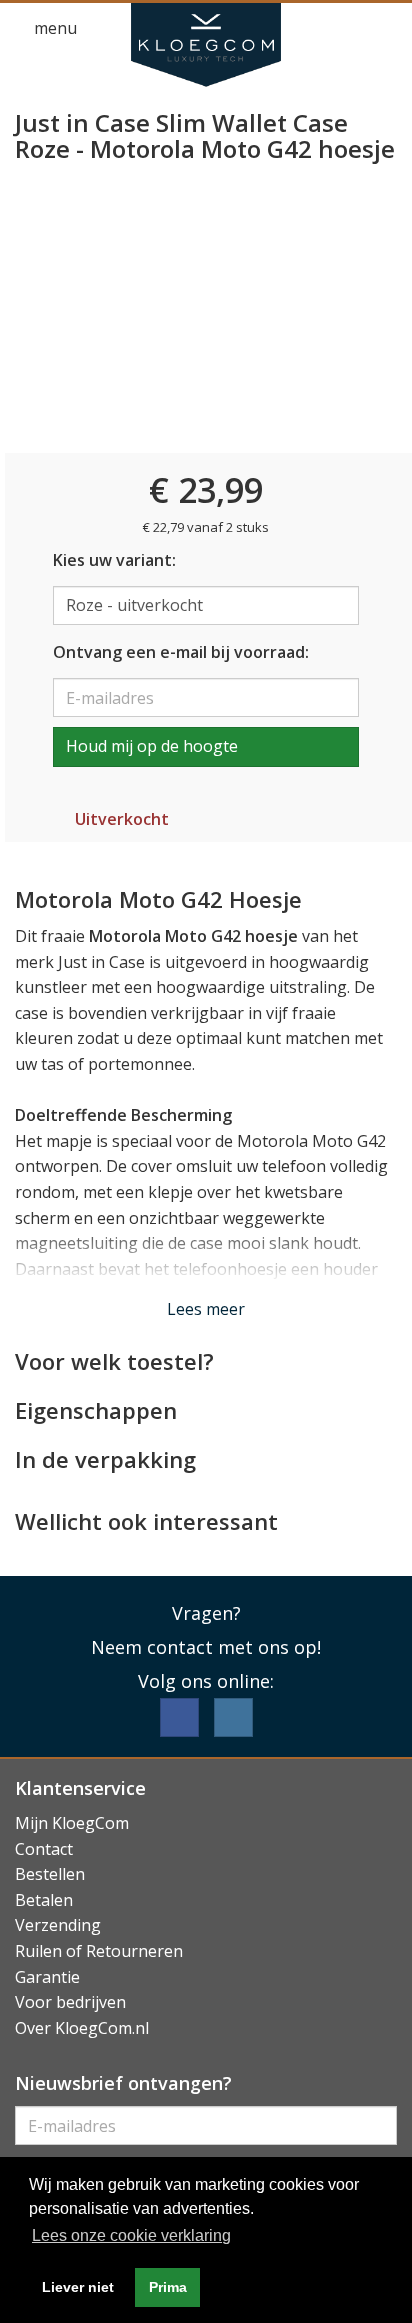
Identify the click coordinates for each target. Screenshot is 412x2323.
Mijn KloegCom (72, 1823)
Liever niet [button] (78, 2287)
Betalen (44, 1900)
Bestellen (50, 1874)
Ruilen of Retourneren (99, 1951)
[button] (348, 29)
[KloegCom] (206, 45)
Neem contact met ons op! (206, 1647)
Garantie (47, 1977)
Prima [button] (168, 2287)
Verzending (58, 1925)
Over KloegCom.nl (82, 2028)
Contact (44, 1849)
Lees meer (206, 1309)
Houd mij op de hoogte (152, 746)
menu (53, 28)
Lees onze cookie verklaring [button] (131, 2235)
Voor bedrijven (70, 2002)
